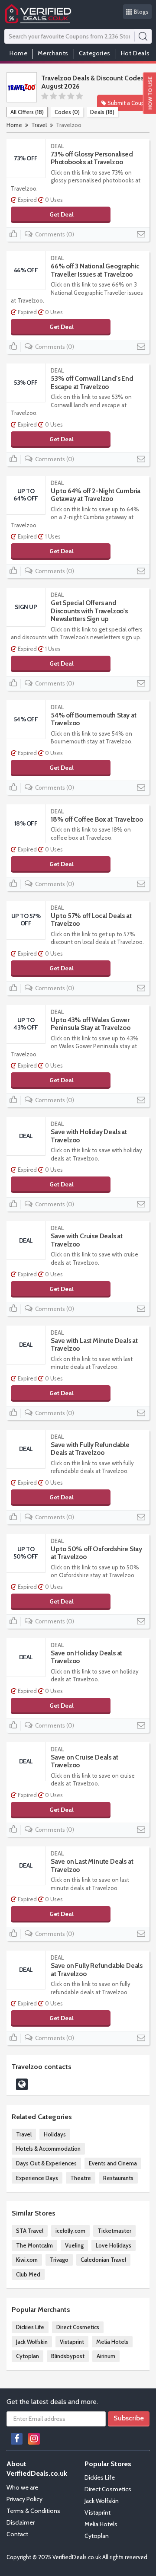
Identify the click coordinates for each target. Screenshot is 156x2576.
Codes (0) (67, 112)
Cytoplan (28, 2356)
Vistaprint (72, 2342)
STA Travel (30, 2231)
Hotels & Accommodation (48, 2149)
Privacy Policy (24, 2499)
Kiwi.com (27, 2260)
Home (18, 53)
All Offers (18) (27, 112)
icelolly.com (70, 2231)
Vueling (74, 2245)
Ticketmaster (114, 2231)
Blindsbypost (68, 2356)
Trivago (59, 2260)
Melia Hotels (112, 2342)
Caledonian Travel (103, 2260)
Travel (39, 125)
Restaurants (118, 2178)
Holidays (55, 2134)
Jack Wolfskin (32, 2342)
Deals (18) (102, 112)
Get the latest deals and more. (52, 2402)
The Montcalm (34, 2245)
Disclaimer (21, 2522)
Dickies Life (30, 2327)
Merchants (53, 53)
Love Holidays (114, 2245)
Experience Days (37, 2178)
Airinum (106, 2356)
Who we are (22, 2487)
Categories (95, 53)
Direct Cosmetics (78, 2327)
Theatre (81, 2178)
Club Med (28, 2274)
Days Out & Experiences (46, 2163)
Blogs (141, 12)
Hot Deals (135, 53)
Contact (17, 2534)
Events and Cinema (113, 2163)
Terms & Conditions (33, 2511)
